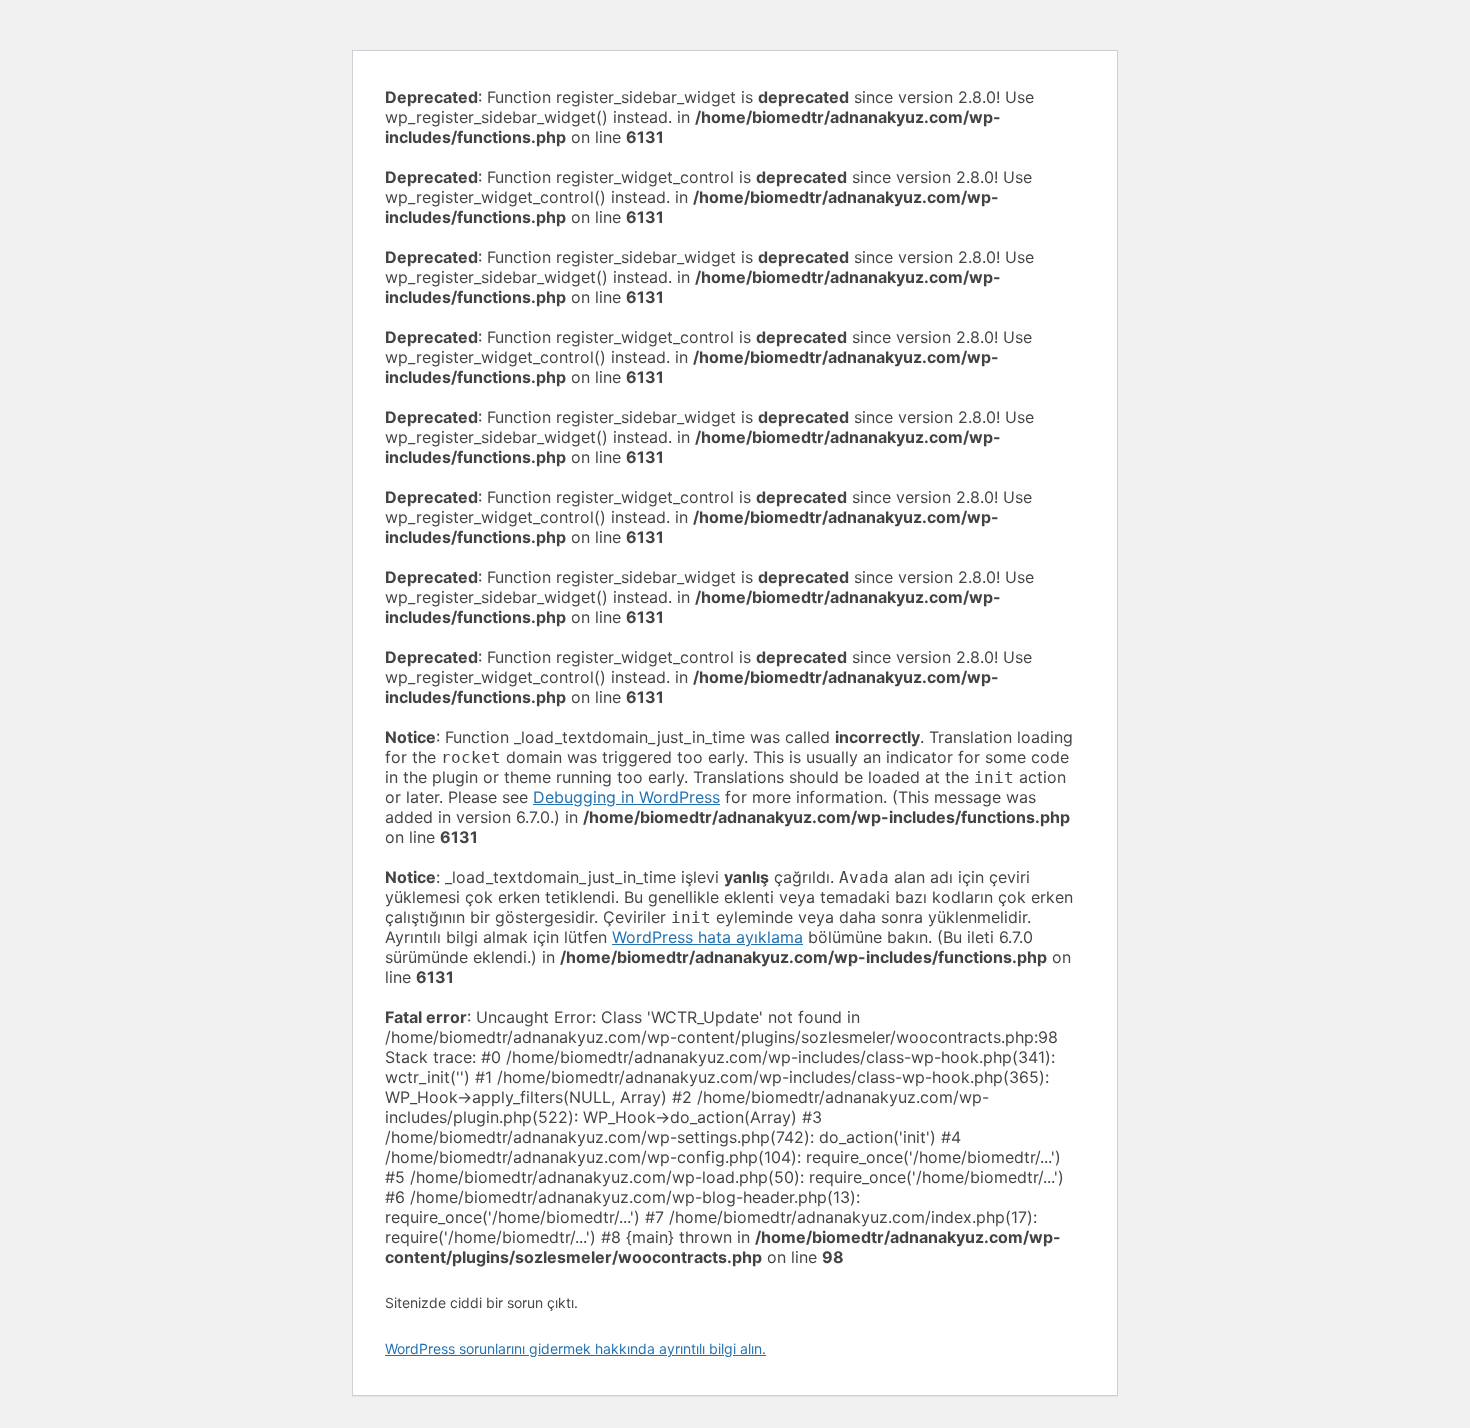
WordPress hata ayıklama (707, 937)
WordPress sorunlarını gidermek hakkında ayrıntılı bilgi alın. (575, 1348)
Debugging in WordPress (626, 797)
